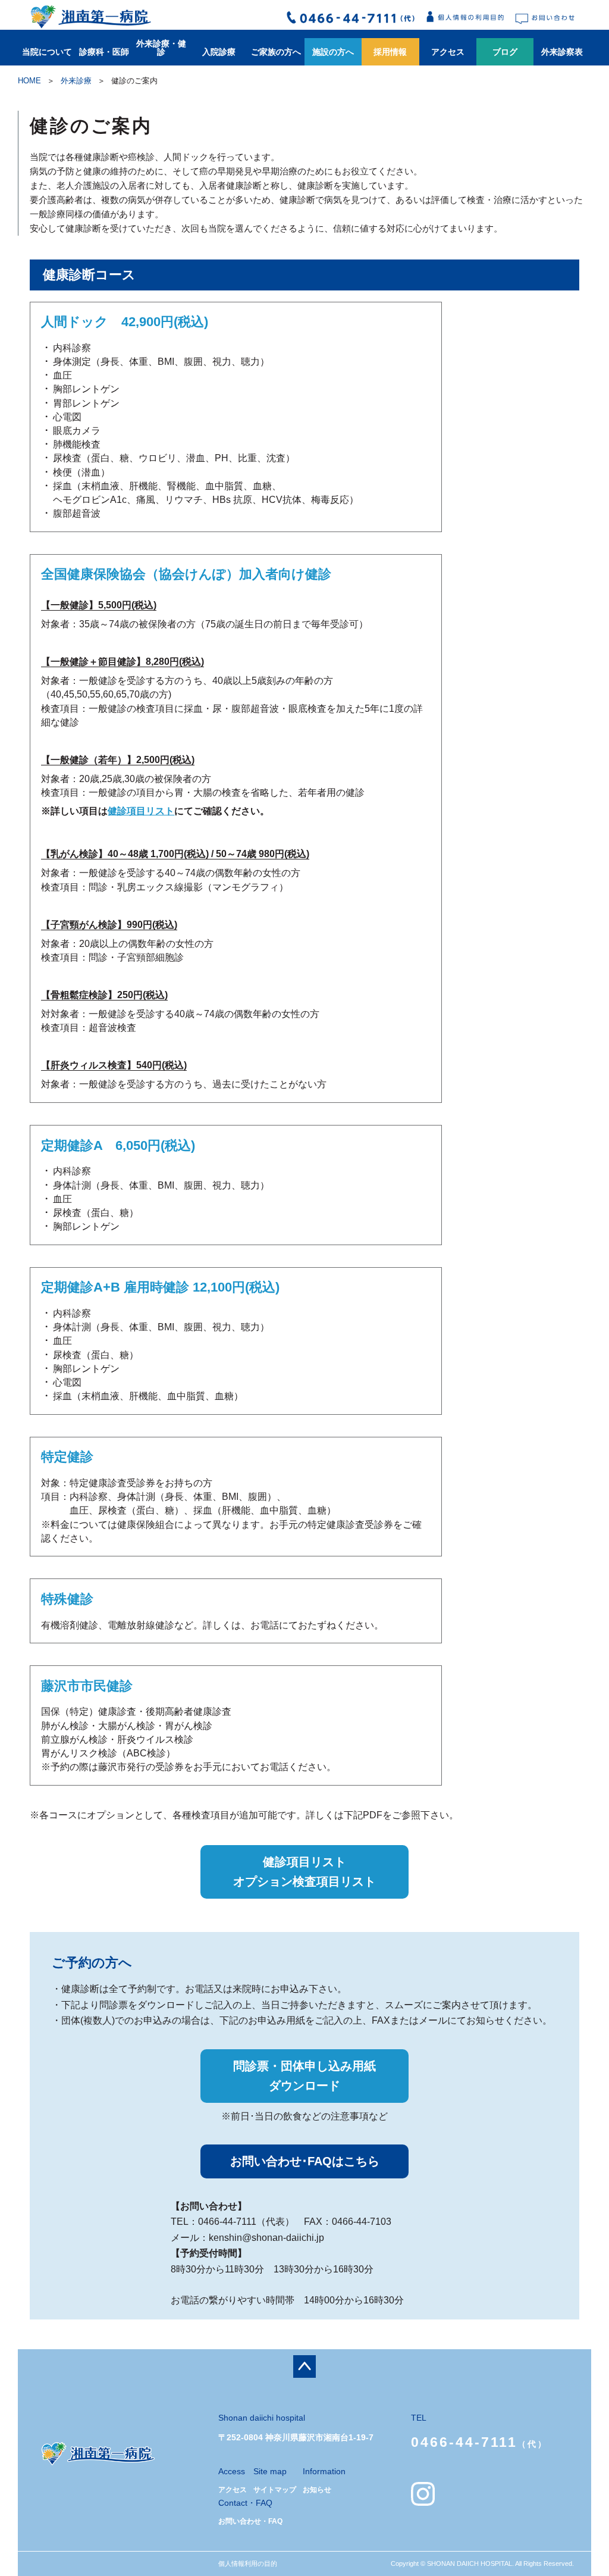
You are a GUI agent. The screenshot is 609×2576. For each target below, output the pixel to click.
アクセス (448, 52)
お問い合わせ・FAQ (250, 2521)
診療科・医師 (104, 52)
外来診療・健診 (161, 48)
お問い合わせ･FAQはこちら (305, 2161)
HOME (29, 81)
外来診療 (76, 81)
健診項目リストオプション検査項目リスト (304, 1872)
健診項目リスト (141, 811)
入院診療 (219, 52)
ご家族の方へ (276, 52)
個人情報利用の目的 (248, 2564)
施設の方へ (333, 52)
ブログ (505, 52)
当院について (47, 52)
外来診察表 (562, 52)
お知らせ (317, 2490)
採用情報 (390, 52)
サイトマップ (275, 2490)
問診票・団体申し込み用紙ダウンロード (304, 2076)
